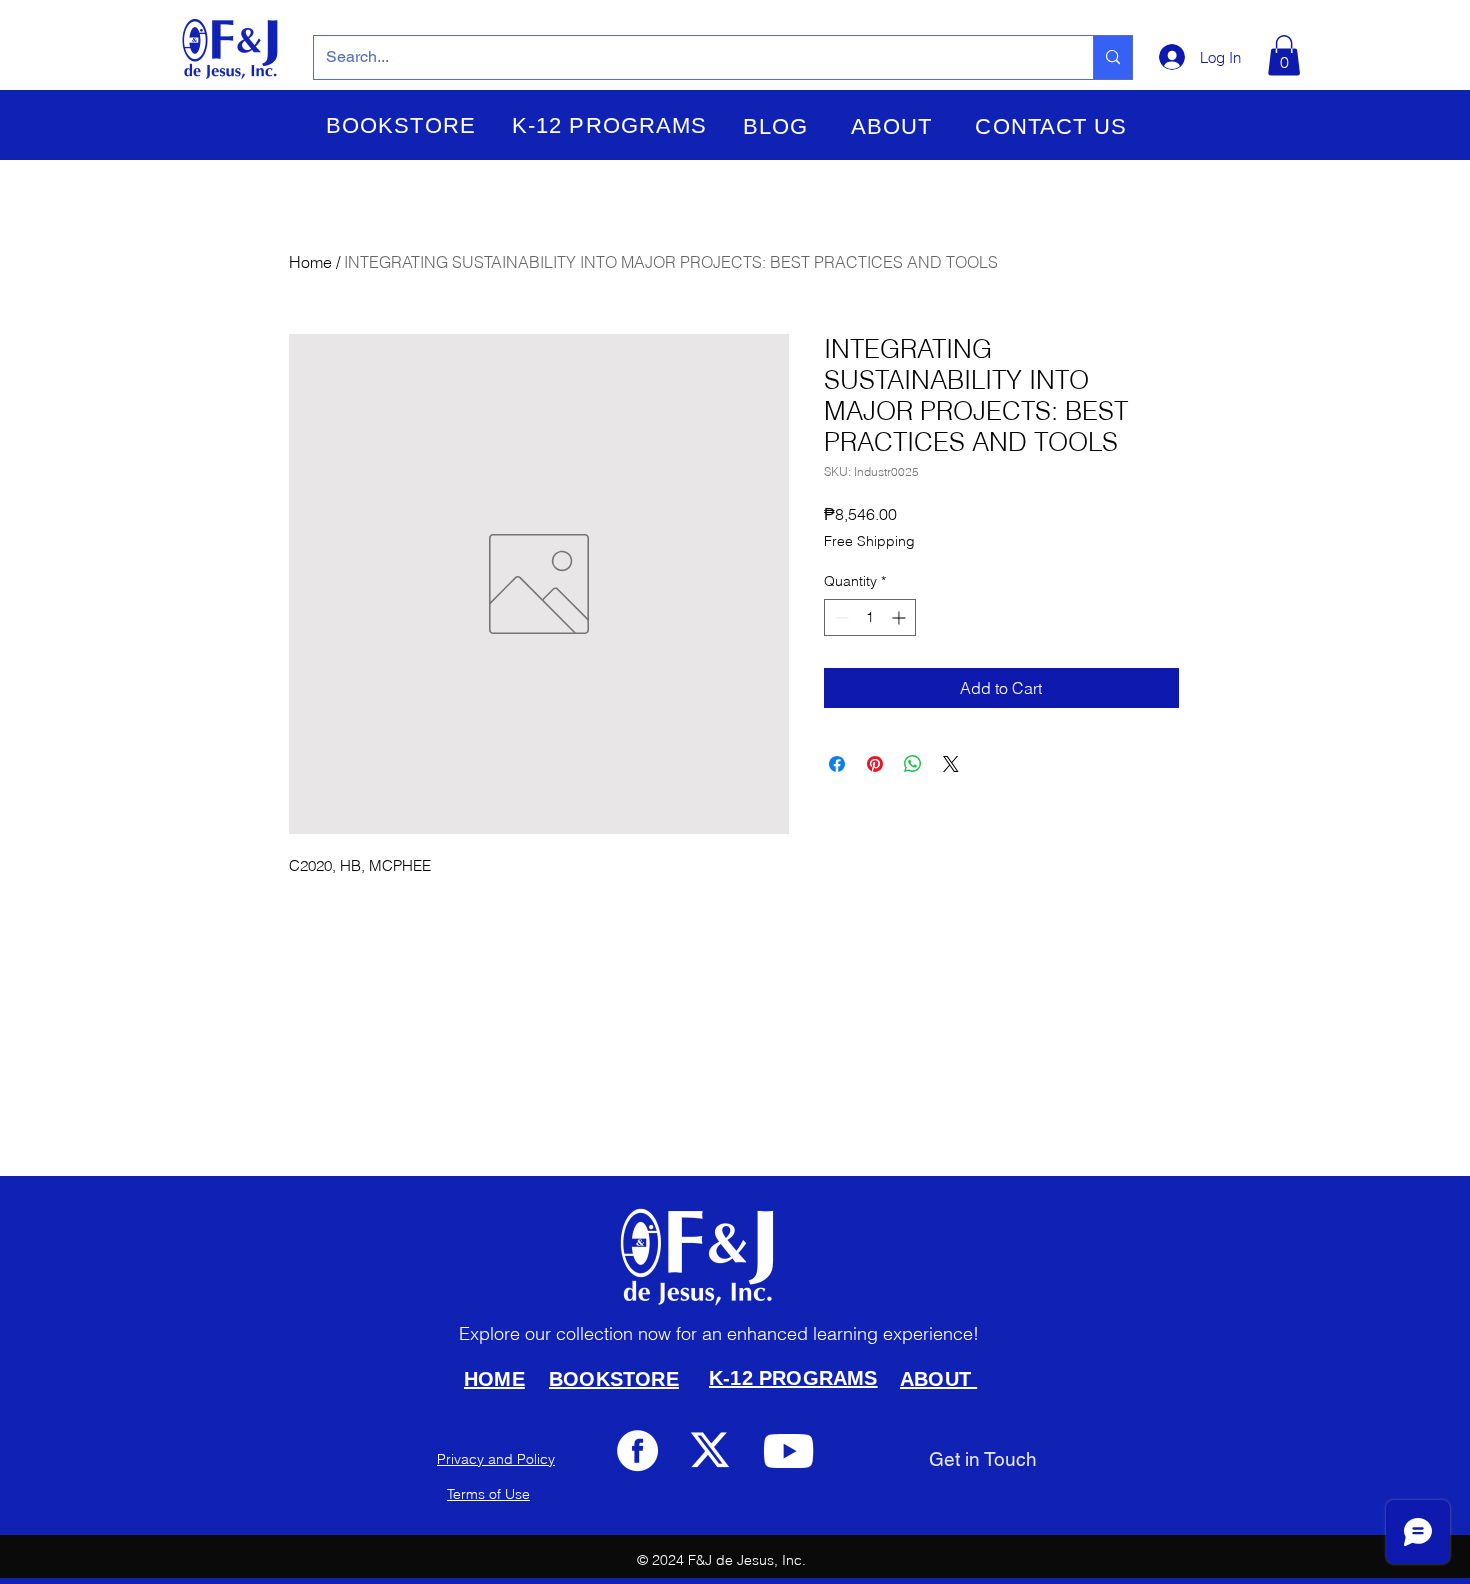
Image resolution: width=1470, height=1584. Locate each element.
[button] (401, 126)
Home (310, 262)
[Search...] (1112, 57)
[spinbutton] (870, 617)
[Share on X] (951, 764)
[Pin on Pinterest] (875, 764)
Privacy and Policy (496, 1459)
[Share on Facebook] (837, 764)
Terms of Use (488, 1494)
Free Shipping (869, 541)
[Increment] (900, 617)
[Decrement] (839, 617)
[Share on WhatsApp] (913, 764)
